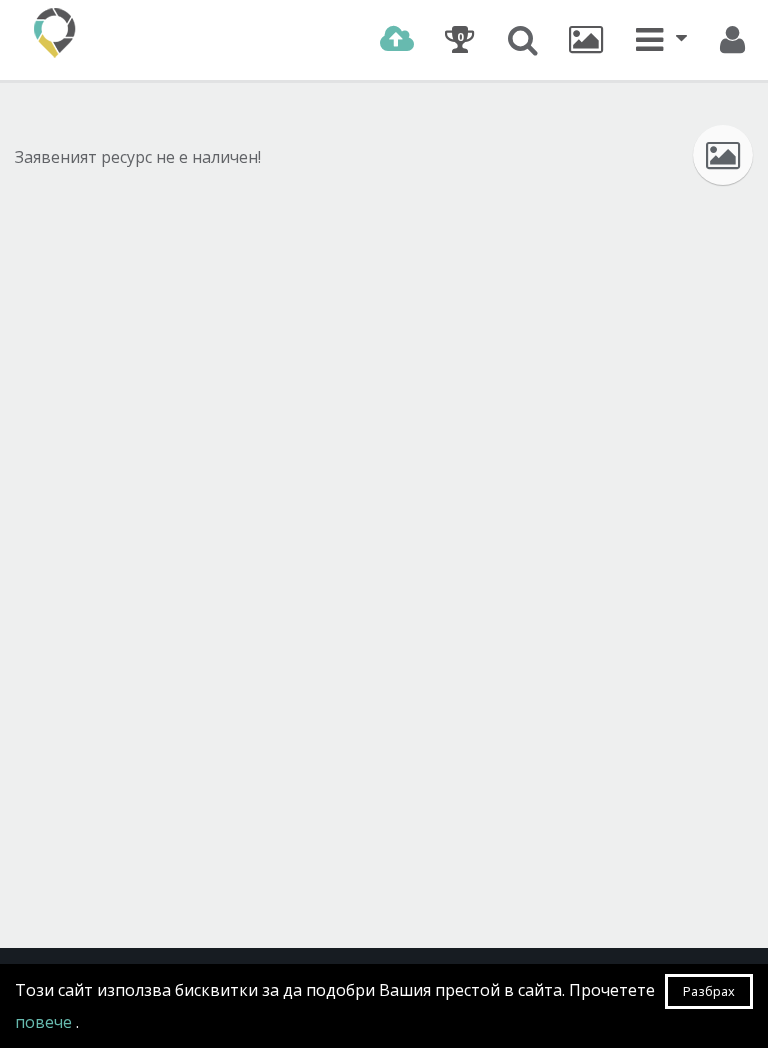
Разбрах (709, 991)
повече (45, 1022)
